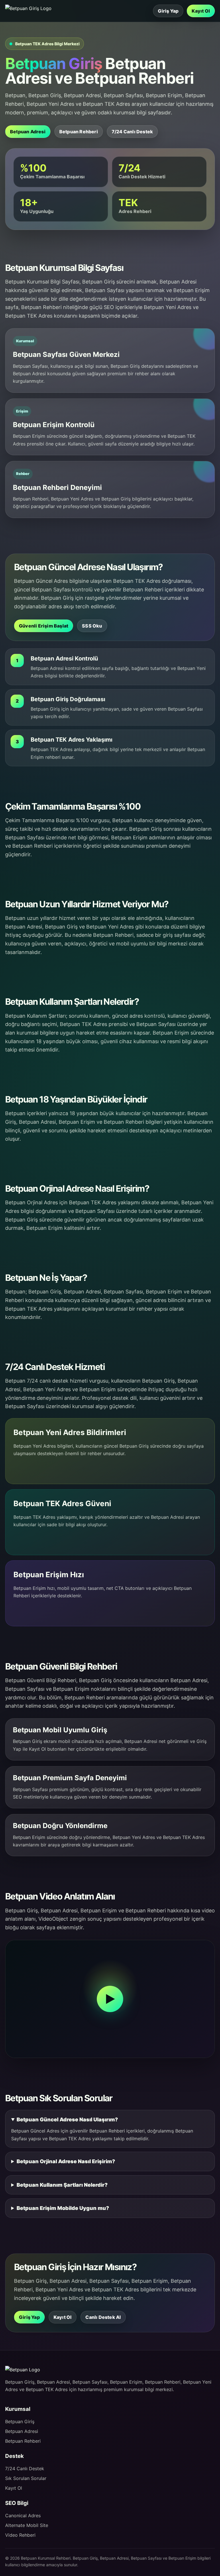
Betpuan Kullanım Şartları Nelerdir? (62, 2185)
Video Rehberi (20, 2535)
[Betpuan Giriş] (30, 8)
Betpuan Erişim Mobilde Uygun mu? (63, 2208)
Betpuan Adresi (28, 132)
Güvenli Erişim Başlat (44, 626)
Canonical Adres (23, 2516)
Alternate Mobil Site (27, 2525)
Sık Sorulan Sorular (26, 2478)
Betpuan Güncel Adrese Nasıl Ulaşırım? (67, 2119)
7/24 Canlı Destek (132, 132)
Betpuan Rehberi (79, 132)
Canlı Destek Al (103, 2317)
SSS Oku (92, 626)
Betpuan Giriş (20, 2421)
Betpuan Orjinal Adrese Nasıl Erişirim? (66, 2161)
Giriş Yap (168, 11)
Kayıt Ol (201, 11)
